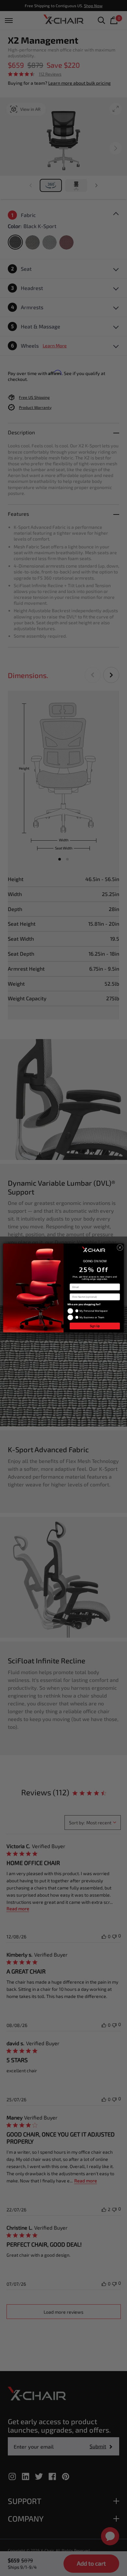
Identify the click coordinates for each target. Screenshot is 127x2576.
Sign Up (95, 1326)
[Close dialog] (120, 1247)
